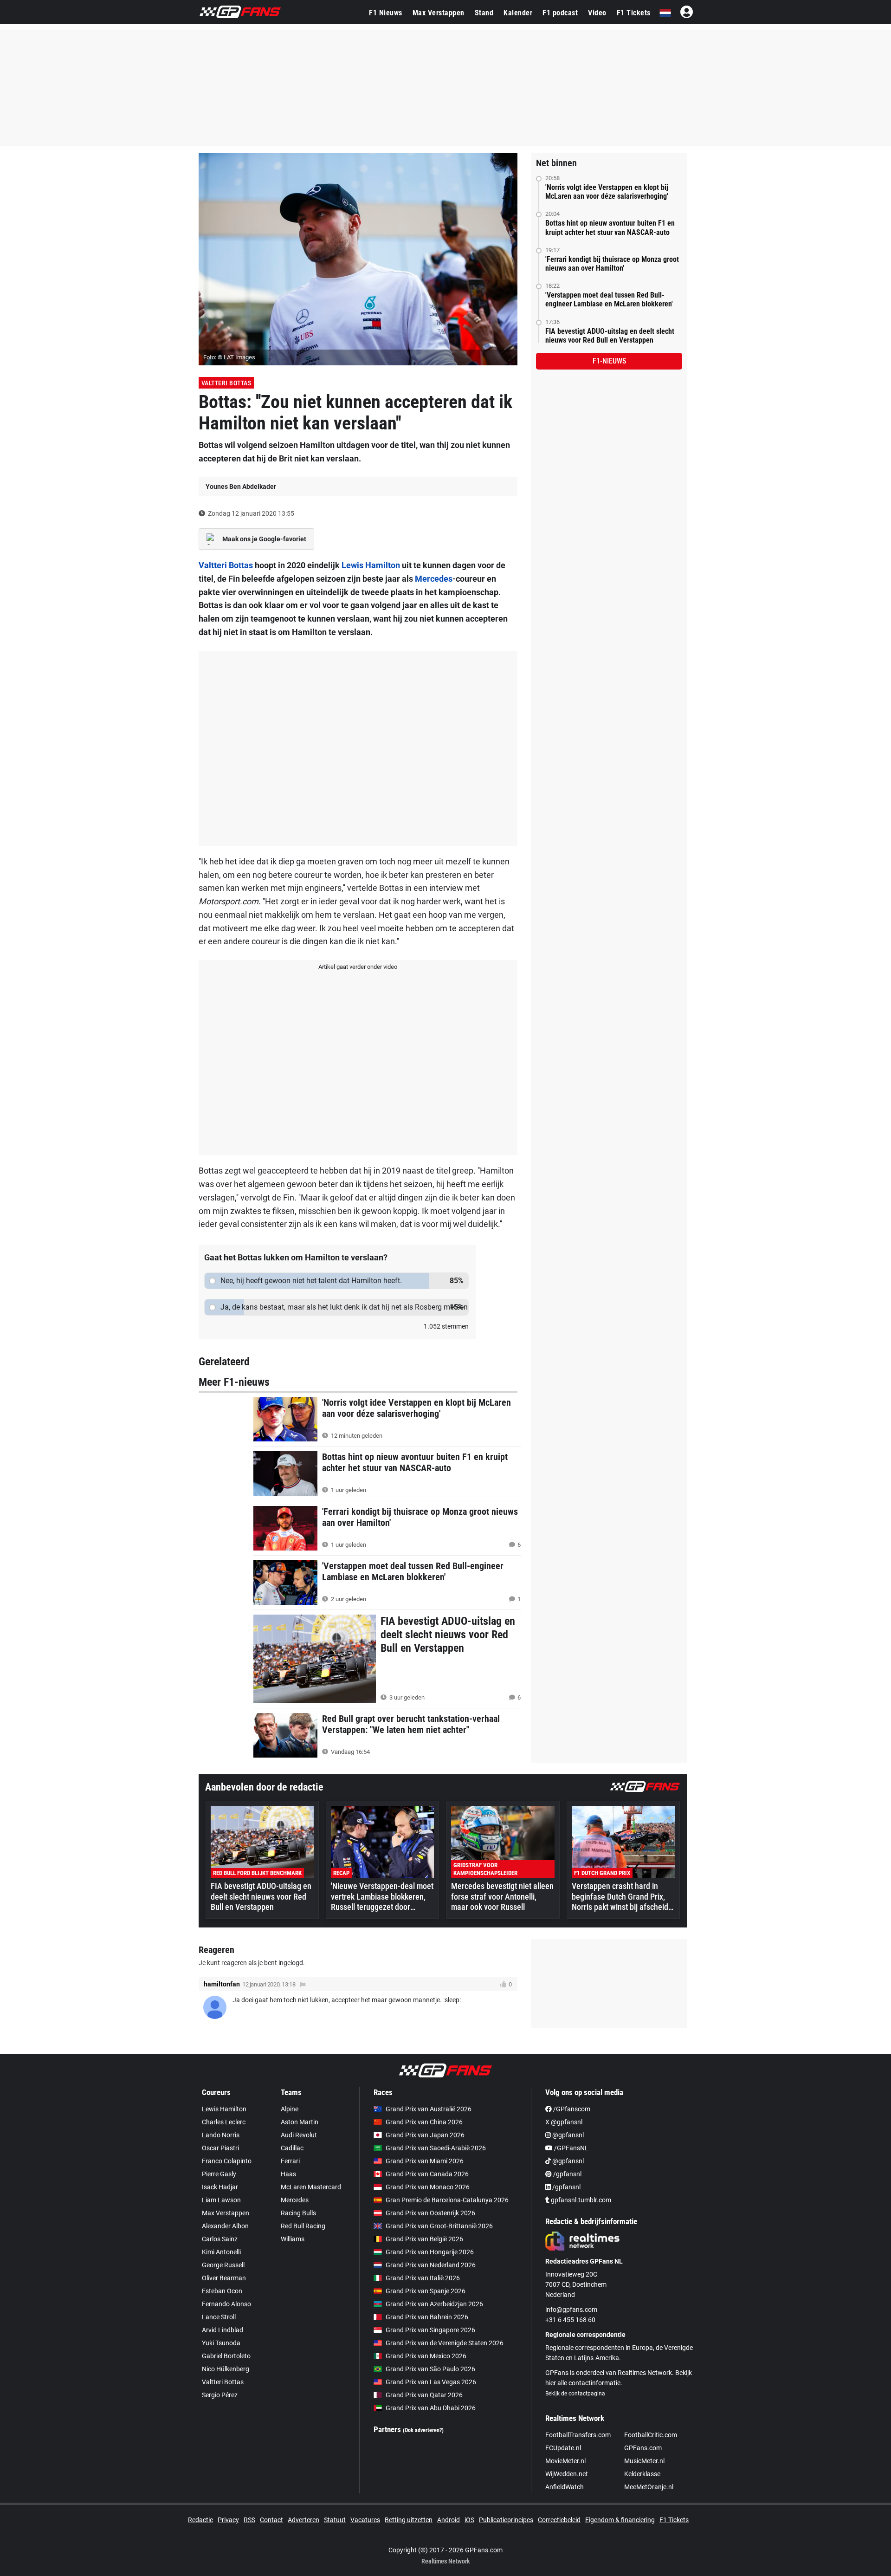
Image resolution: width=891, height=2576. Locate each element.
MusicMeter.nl (644, 2461)
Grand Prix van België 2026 (424, 2239)
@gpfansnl (567, 2135)
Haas (288, 2174)
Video (597, 13)
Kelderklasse (642, 2474)
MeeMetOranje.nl (649, 2487)
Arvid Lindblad (223, 2330)
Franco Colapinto (227, 2161)
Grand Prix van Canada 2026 (427, 2174)
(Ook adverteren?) (423, 2430)
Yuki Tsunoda (221, 2343)
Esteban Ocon (222, 2291)
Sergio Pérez (220, 2395)
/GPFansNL (571, 2148)
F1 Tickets (634, 13)
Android (449, 2520)
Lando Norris (221, 2135)
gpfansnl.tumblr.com (580, 2200)
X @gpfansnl (564, 2122)
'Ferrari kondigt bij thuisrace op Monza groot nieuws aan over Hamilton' (612, 264)
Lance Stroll (219, 2317)
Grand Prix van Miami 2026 (425, 2161)
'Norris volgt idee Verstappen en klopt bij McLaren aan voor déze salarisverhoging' (607, 192)
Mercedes (434, 579)
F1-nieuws (609, 361)
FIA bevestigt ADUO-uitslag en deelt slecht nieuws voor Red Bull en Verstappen (610, 336)
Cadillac (292, 2148)
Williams (293, 2239)
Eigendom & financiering (620, 2520)
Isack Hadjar (220, 2187)
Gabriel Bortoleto (226, 2356)
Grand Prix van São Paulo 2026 (430, 2369)
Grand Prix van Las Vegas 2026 (431, 2382)
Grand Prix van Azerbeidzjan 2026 (434, 2304)
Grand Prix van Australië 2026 (429, 2109)
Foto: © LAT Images (229, 357)
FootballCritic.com (651, 2435)
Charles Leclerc (224, 2122)
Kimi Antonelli (221, 2252)
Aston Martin (300, 2122)
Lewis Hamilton (371, 565)
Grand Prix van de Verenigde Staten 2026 (445, 2343)
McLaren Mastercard (311, 2187)
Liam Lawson (221, 2200)
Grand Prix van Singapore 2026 (430, 2330)
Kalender (518, 13)
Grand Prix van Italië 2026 (423, 2278)
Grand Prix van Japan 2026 (425, 2135)
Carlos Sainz (220, 2239)
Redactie (200, 2520)
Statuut (335, 2520)
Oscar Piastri (220, 2148)
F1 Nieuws (386, 13)
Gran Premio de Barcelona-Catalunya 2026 (447, 2200)
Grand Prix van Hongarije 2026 (430, 2252)
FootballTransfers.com (578, 2435)
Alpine (290, 2109)
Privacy (228, 2520)
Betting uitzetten (409, 2520)
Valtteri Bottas (226, 383)
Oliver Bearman (224, 2278)
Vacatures (365, 2520)
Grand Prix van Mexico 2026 (426, 2356)
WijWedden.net (567, 2474)
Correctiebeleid (559, 2520)
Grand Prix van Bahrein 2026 (427, 2317)
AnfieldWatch (565, 2487)
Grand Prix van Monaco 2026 (428, 2187)
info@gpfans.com (571, 2310)
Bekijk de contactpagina (575, 2394)
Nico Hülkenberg (226, 2369)
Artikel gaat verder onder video (358, 967)
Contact (271, 2520)
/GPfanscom (571, 2109)
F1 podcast (560, 13)
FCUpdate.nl (563, 2448)
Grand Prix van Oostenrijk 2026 (430, 2213)
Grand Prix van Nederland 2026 (431, 2265)
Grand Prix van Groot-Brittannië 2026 (439, 2226)
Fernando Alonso (226, 2304)
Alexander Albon (225, 2226)
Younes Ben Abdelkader (241, 487)
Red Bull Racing (303, 2226)
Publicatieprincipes (506, 2520)
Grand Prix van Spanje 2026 (426, 2291)
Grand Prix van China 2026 (424, 2122)
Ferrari (290, 2161)
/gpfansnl (567, 2174)
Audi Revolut (299, 2135)
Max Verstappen (439, 13)
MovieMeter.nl (565, 2461)
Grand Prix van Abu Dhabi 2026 (431, 2408)
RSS (249, 2520)
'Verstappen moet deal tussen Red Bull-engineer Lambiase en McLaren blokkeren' (609, 299)
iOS (469, 2520)
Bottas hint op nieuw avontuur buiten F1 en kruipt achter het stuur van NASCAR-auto (610, 227)
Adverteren (303, 2520)
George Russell (223, 2265)
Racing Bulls (298, 2213)
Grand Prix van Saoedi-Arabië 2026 (436, 2148)
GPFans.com (643, 2448)
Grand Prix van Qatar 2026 (424, 2395)
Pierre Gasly (219, 2174)
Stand (484, 13)
